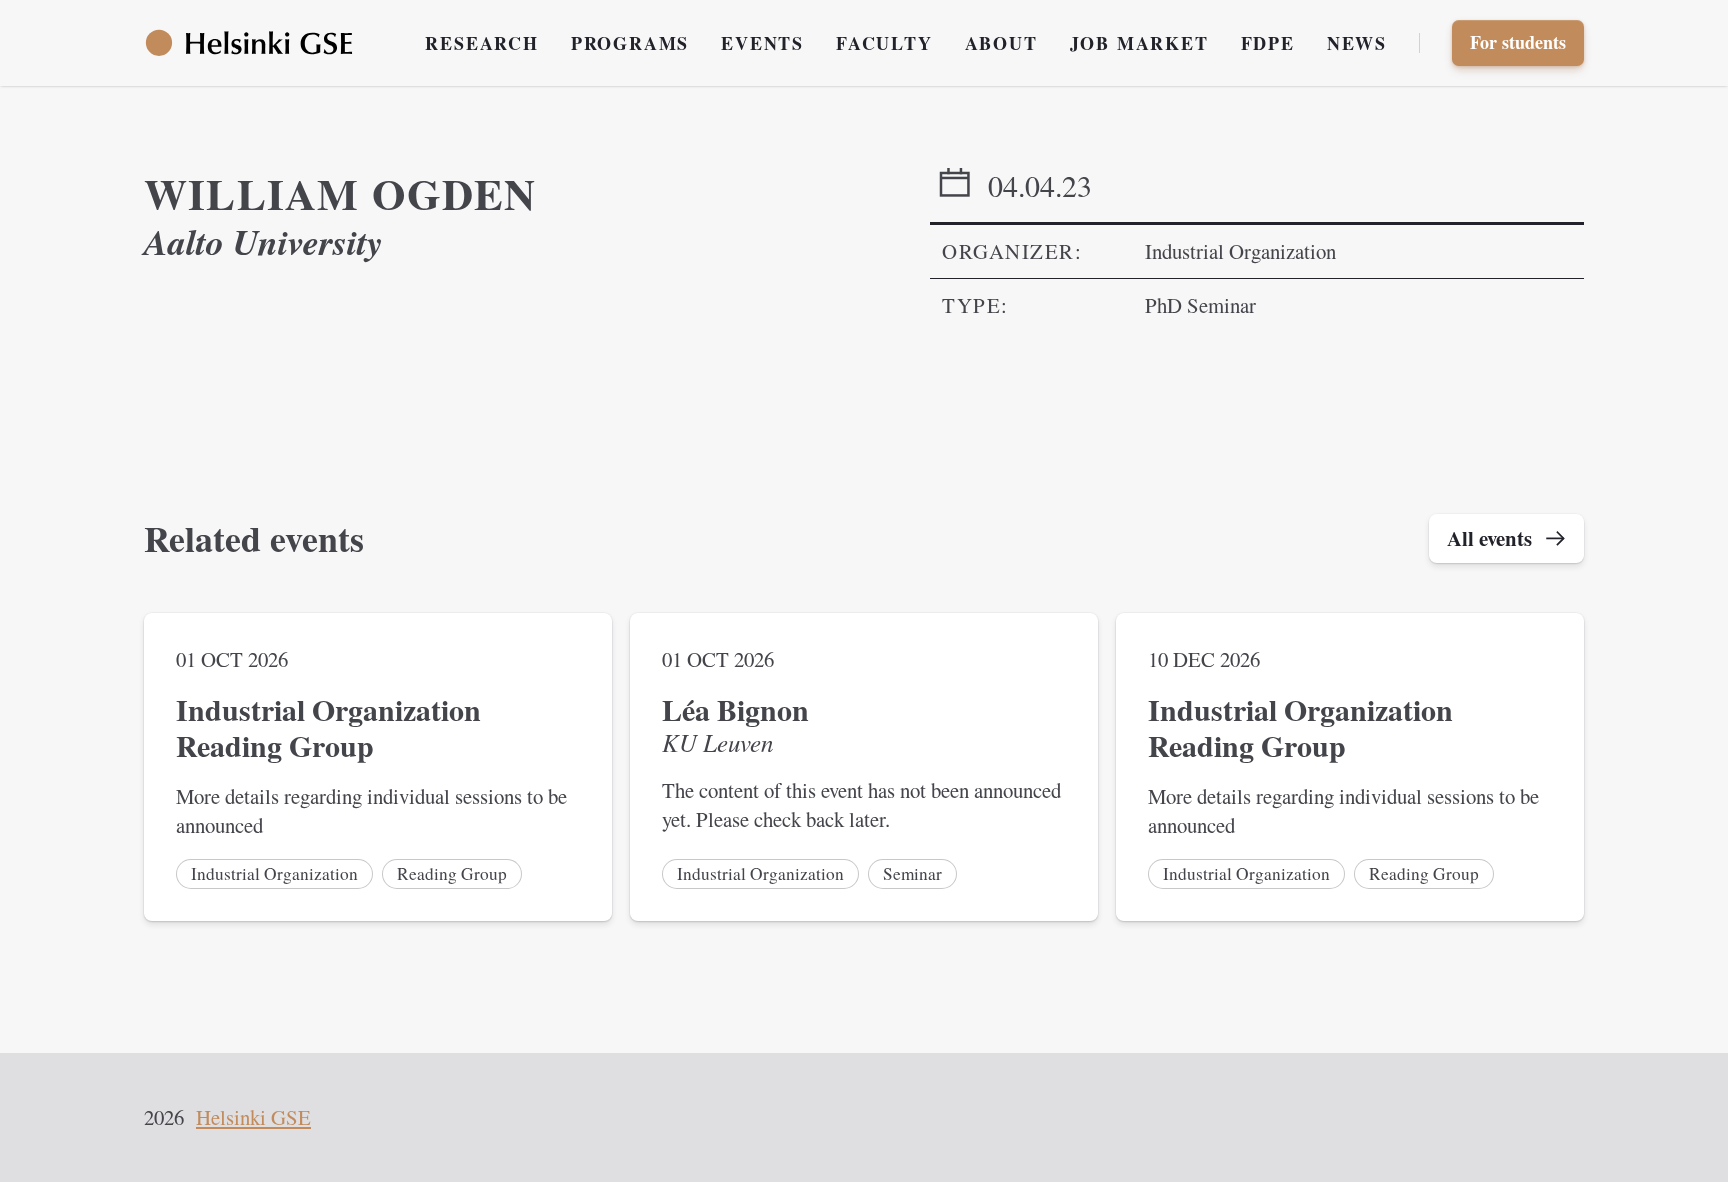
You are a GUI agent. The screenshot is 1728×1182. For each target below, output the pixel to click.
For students (1518, 42)
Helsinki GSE (253, 1117)
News (1357, 43)
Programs (630, 43)
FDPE (1268, 43)
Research (481, 43)
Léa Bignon (735, 709)
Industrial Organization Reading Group (328, 727)
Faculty (884, 43)
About (1001, 43)
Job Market (1139, 43)
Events (762, 43)
